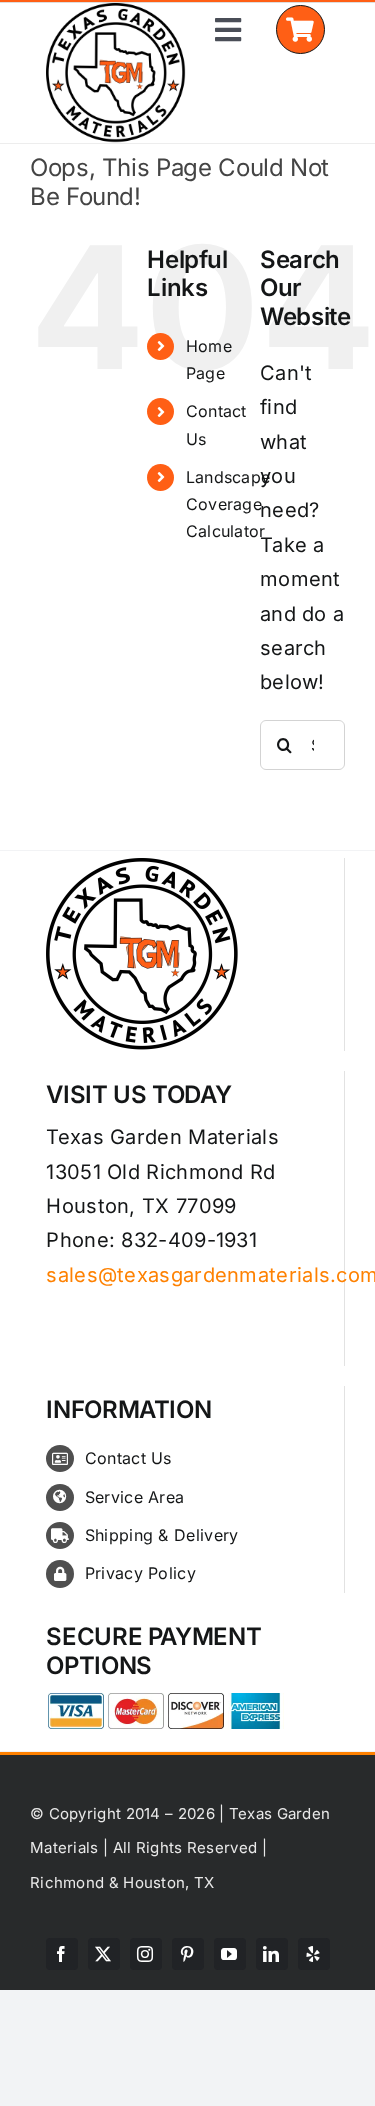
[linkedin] (272, 1954)
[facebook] (62, 1954)
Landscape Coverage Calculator (228, 504)
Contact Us (128, 1458)
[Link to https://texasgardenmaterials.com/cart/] (300, 29)
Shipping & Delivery (162, 1535)
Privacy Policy (140, 1573)
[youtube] (230, 1954)
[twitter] (104, 1954)
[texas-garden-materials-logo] (118, 13)
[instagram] (146, 1954)
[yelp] (314, 1954)
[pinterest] (188, 1954)
